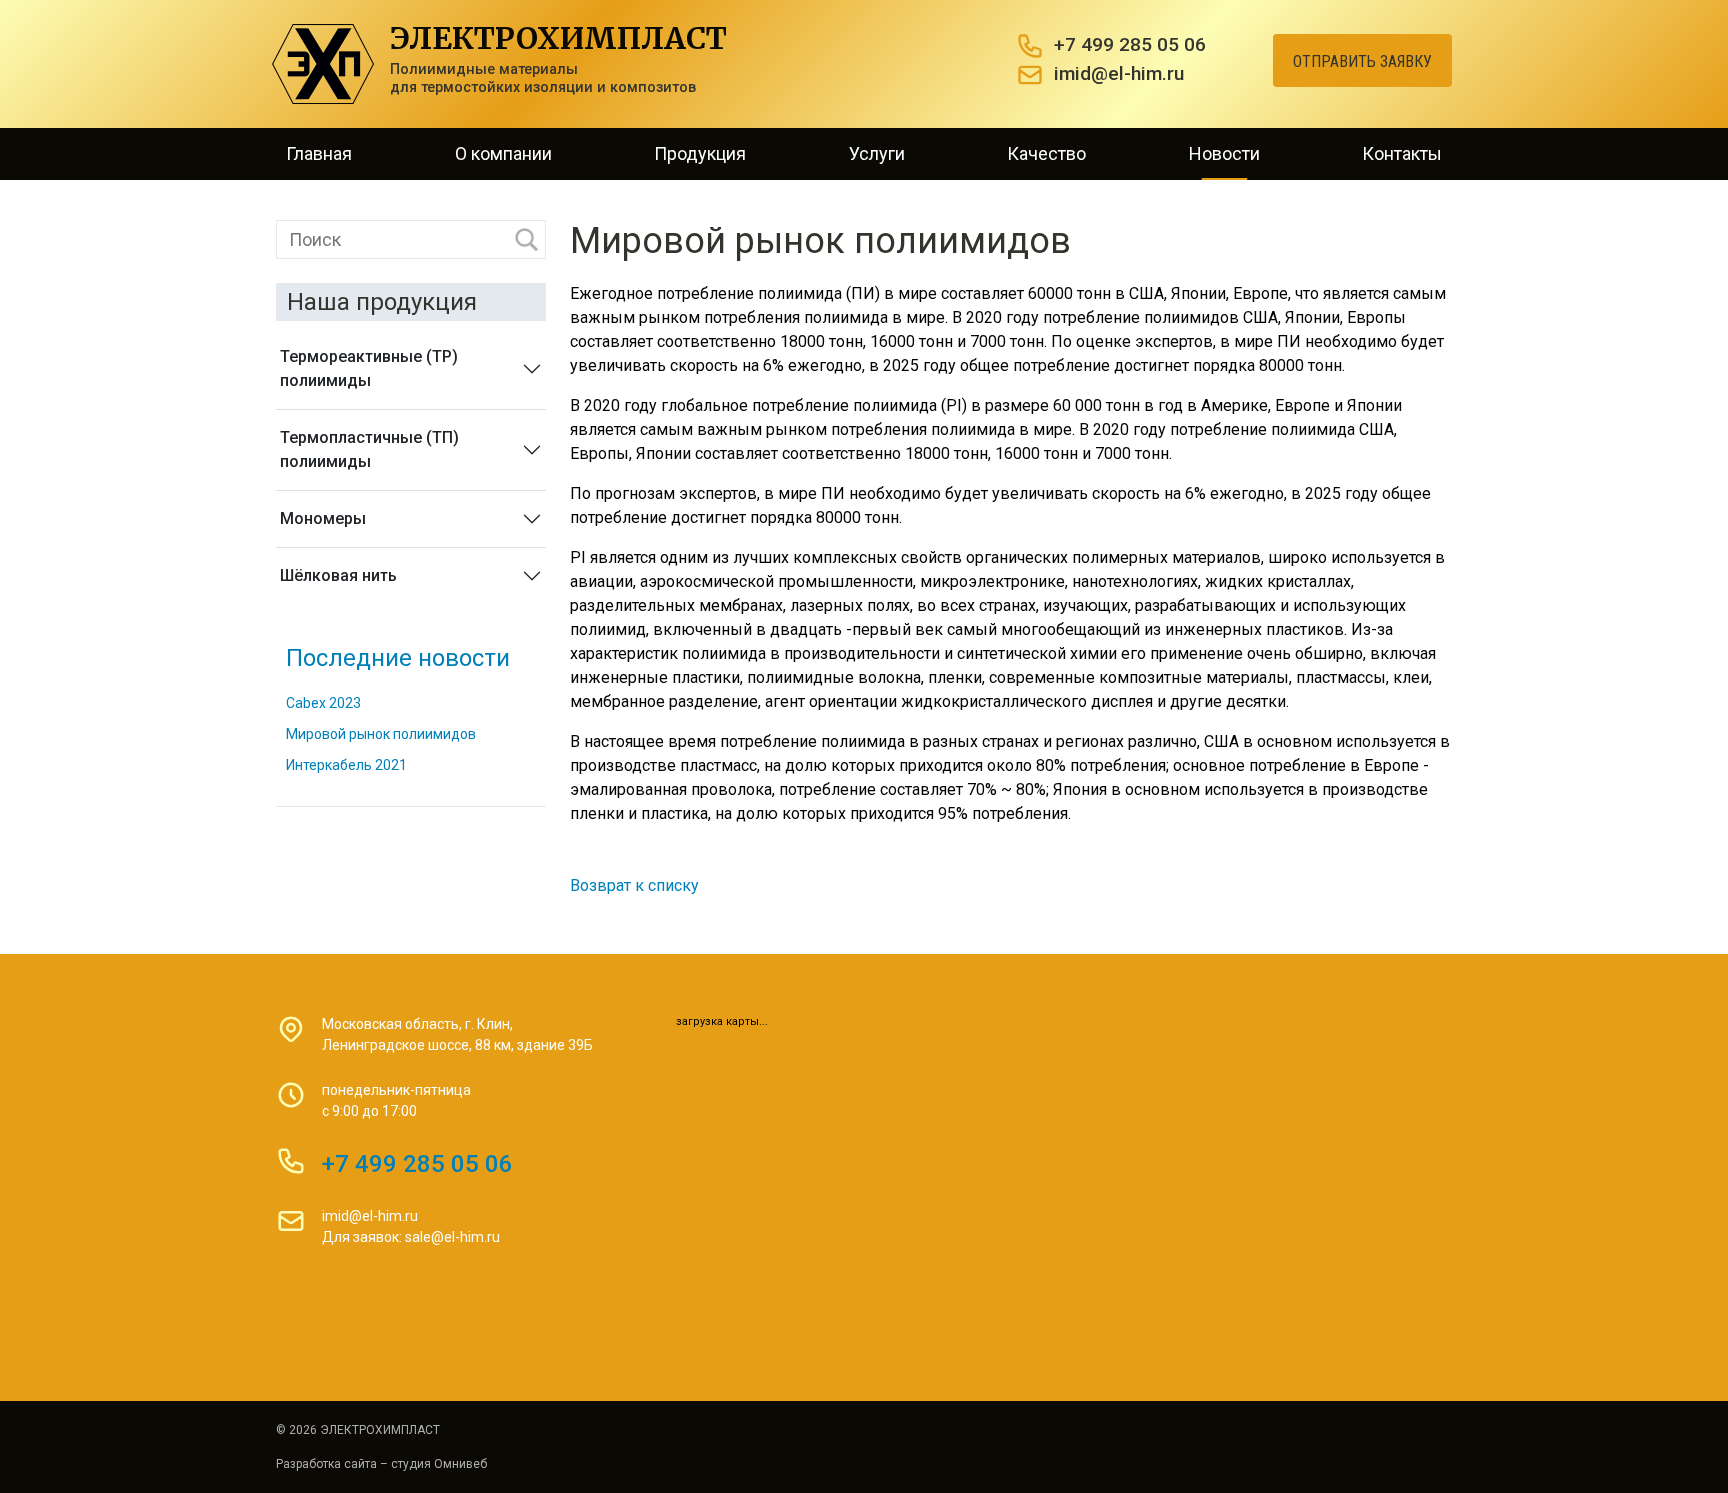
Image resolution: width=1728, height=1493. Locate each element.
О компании (503, 153)
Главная (319, 153)
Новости (1224, 153)
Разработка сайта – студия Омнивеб (381, 1464)
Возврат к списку (634, 885)
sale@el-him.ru (452, 1237)
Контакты (1402, 153)
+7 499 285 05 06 (1130, 44)
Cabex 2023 (323, 703)
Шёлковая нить (338, 575)
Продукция (700, 153)
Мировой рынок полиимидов (381, 734)
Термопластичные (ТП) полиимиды (369, 449)
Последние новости (398, 658)
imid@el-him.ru (1119, 73)
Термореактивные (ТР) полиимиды (369, 368)
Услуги (877, 153)
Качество (1046, 153)
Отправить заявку (1362, 61)
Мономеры (323, 518)
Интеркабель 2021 (346, 765)
